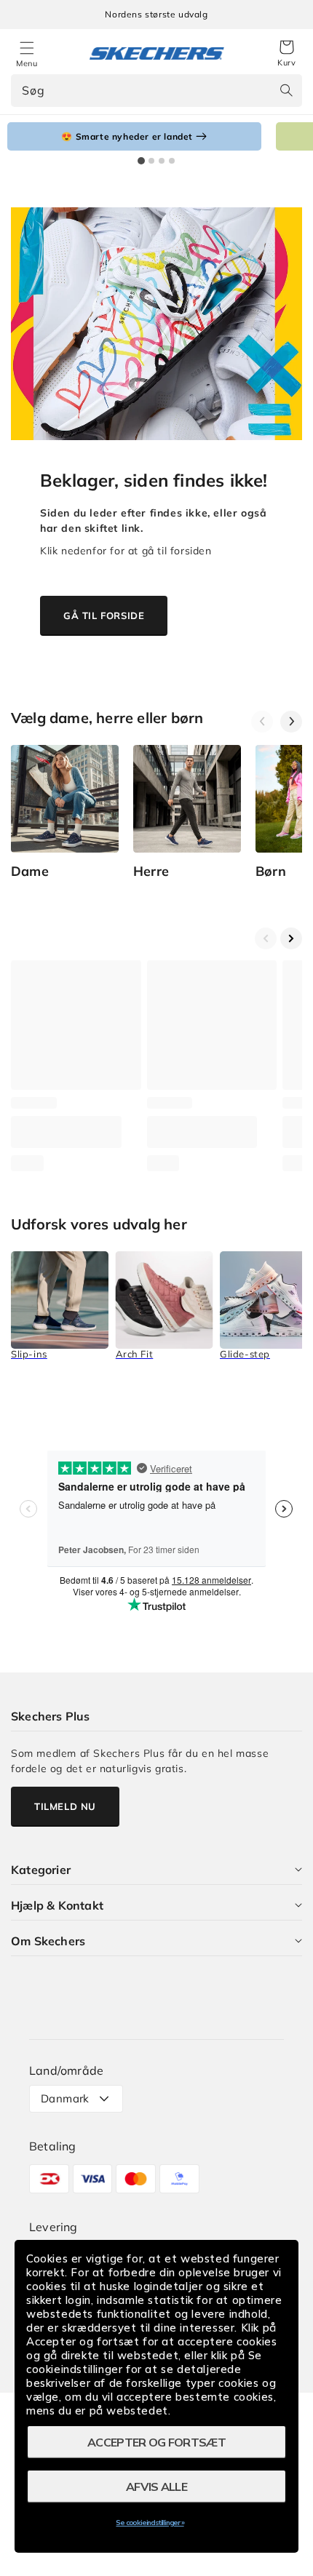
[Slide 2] (151, 161)
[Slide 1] (141, 161)
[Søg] (286, 90)
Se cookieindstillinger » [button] (150, 2523)
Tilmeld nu (65, 1806)
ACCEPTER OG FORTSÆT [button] (156, 2442)
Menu (27, 63)
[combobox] (156, 91)
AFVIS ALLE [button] (156, 2487)
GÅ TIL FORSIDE (104, 615)
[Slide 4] (172, 161)
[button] (286, 54)
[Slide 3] (162, 161)
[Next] (291, 722)
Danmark (65, 2098)
